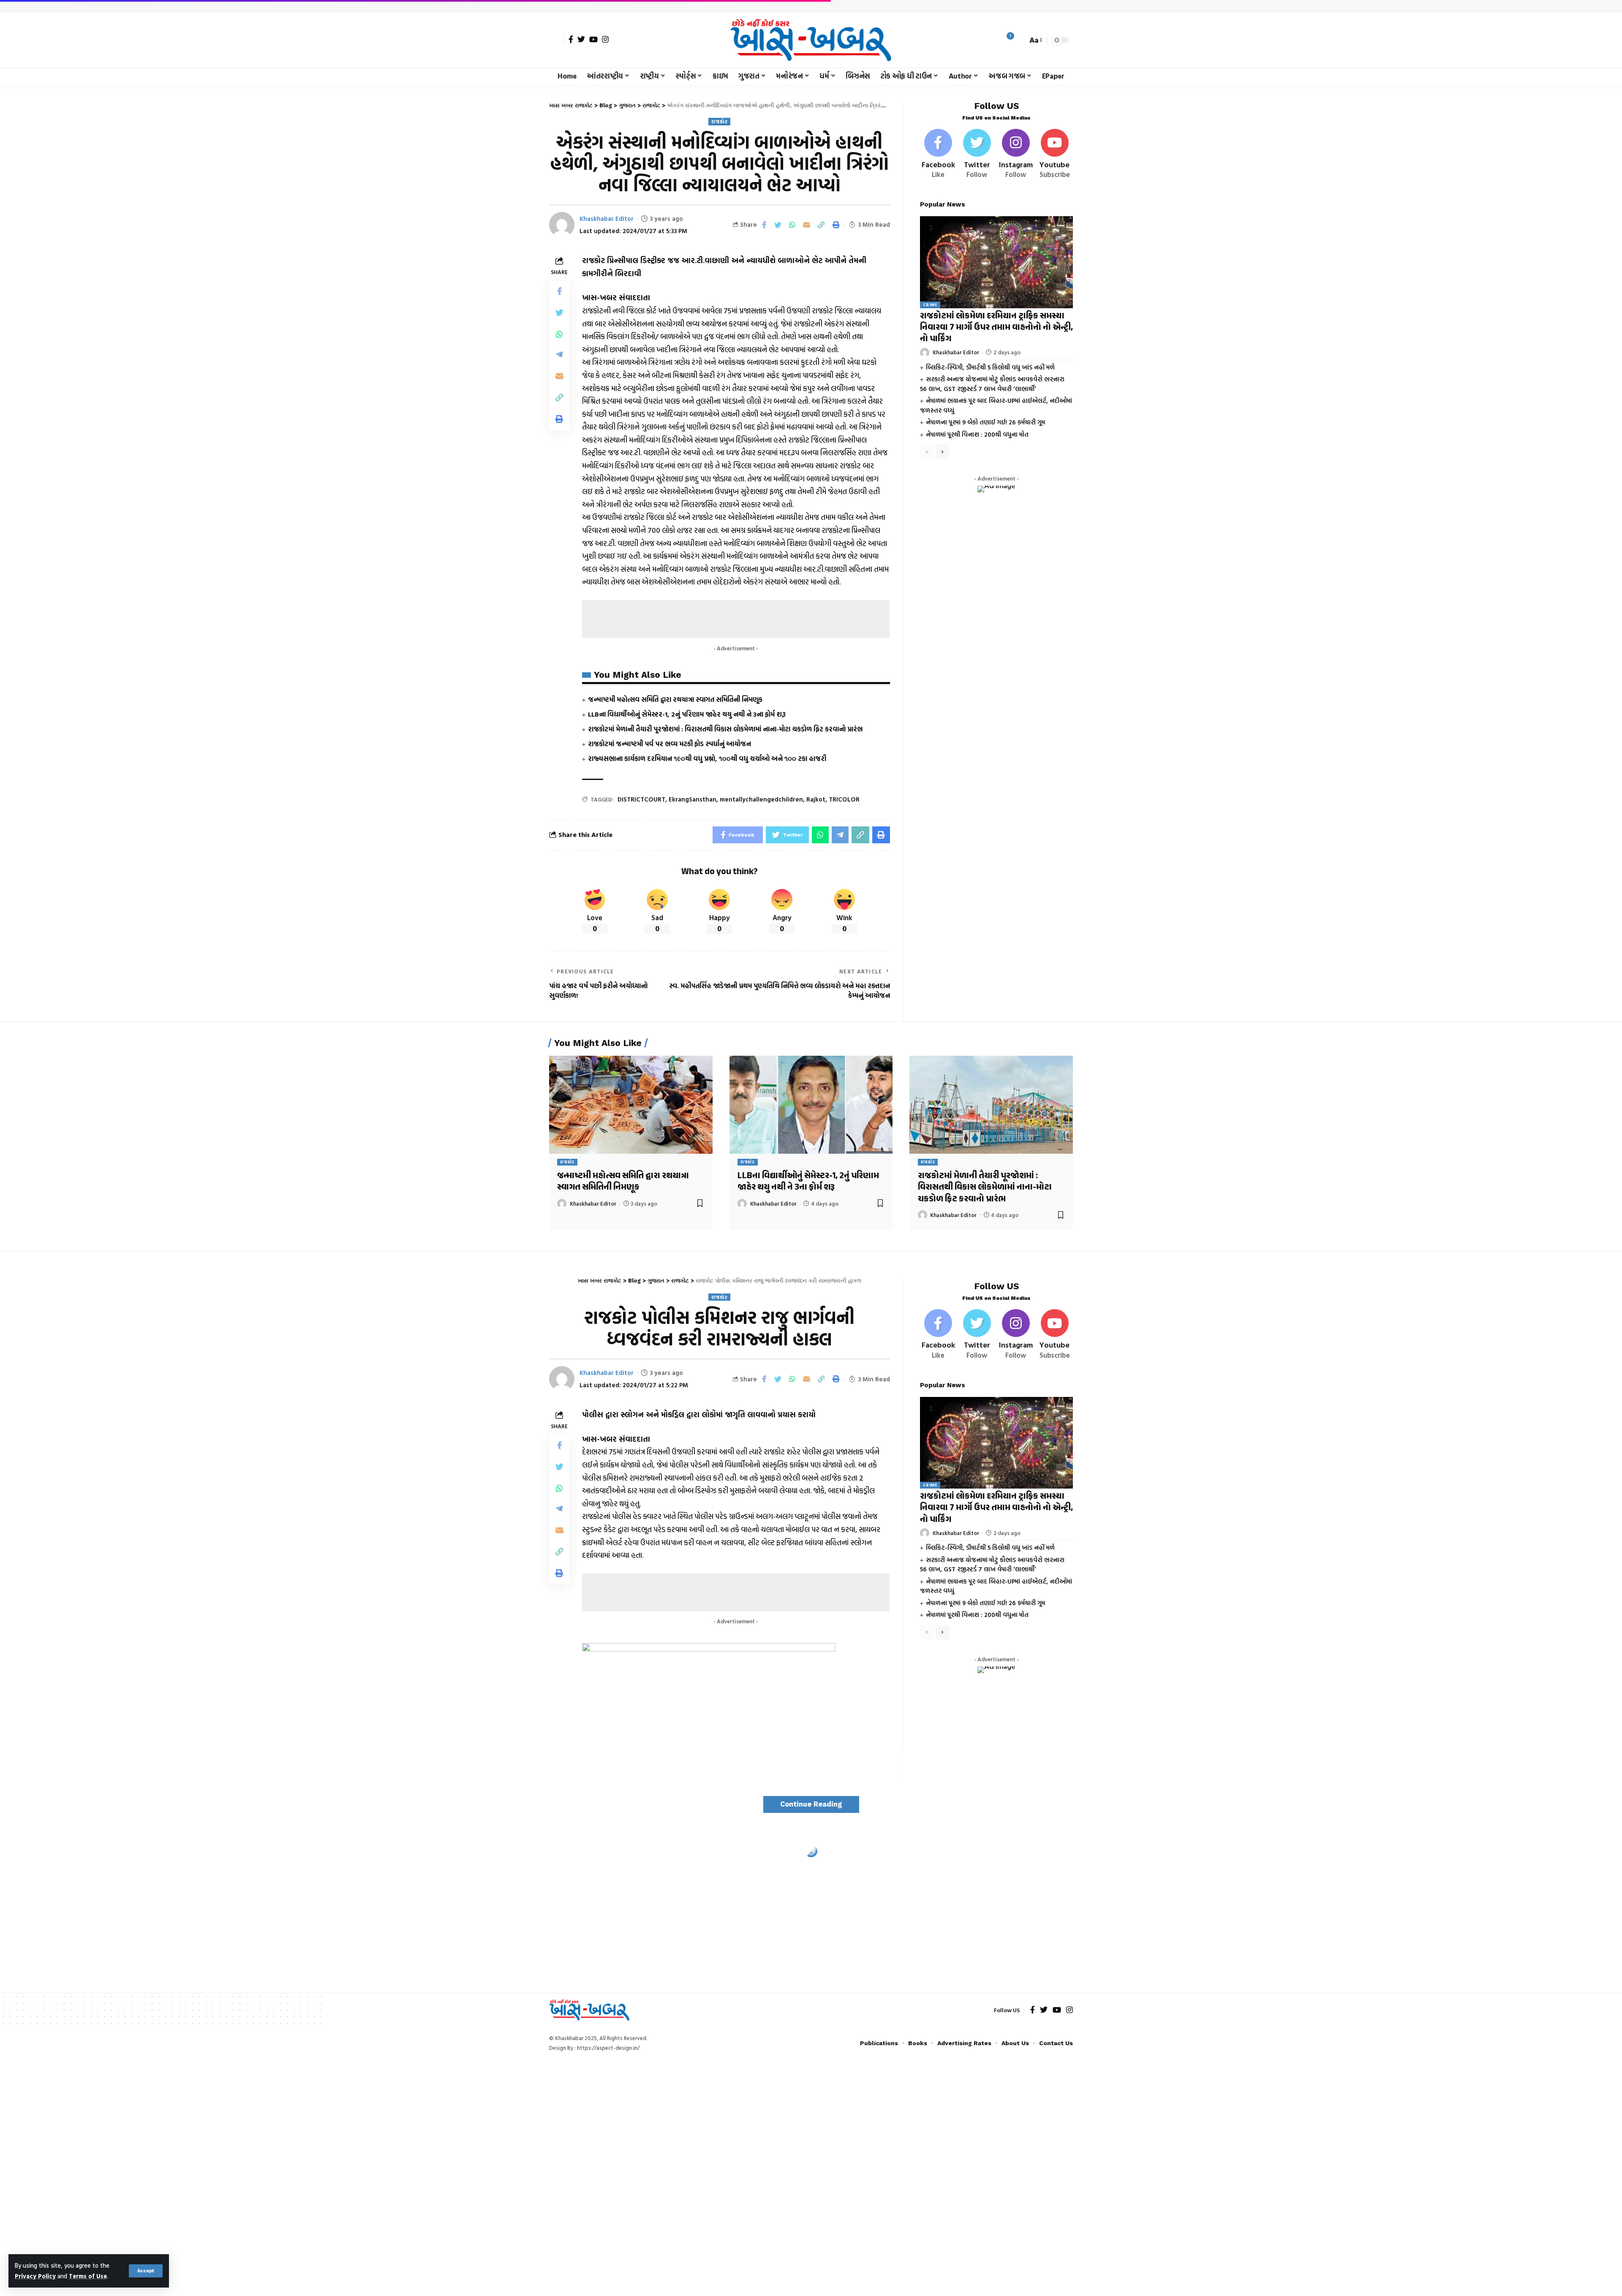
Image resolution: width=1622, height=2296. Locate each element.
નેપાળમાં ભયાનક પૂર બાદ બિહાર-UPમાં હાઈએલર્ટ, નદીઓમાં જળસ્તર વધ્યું (996, 405)
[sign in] (557, 40)
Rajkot (816, 799)
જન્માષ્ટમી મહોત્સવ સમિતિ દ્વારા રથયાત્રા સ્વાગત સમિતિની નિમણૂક (675, 699)
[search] (1019, 40)
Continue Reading (811, 1804)
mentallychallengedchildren (761, 799)
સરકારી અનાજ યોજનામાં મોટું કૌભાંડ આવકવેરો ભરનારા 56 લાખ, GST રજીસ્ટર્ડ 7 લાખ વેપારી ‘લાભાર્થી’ (992, 384)
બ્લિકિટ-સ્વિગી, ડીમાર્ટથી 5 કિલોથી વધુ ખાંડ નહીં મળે (990, 367)
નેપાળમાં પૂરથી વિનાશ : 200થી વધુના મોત (977, 434)
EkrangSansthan (693, 799)
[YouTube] (593, 39)
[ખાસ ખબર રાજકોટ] (811, 40)
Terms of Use (88, 2276)
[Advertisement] (736, 619)
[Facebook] (571, 39)
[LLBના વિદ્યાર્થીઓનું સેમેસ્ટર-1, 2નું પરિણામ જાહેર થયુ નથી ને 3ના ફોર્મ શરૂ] (811, 1105)
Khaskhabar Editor (607, 219)
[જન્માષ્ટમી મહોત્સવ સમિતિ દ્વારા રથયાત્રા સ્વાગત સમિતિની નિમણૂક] (631, 1105)
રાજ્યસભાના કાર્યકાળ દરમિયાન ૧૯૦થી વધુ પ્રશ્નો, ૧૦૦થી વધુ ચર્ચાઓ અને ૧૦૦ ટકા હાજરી (707, 758)
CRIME (930, 305)
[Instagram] (605, 39)
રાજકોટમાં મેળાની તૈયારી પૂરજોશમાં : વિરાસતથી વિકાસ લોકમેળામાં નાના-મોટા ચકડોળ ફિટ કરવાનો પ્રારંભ (725, 729)
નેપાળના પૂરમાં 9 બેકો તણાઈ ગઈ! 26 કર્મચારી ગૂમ (985, 422)
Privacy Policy (35, 2276)
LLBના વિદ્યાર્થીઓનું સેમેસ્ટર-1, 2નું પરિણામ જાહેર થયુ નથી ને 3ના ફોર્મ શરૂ (687, 714)
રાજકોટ (719, 121)
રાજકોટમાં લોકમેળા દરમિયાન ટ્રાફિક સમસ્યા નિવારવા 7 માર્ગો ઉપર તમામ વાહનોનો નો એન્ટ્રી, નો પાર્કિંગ (996, 328)
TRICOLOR (844, 799)
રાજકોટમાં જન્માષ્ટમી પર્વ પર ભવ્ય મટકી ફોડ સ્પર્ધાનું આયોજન (669, 744)
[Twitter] (581, 39)
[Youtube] (1055, 154)
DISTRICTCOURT (641, 799)
